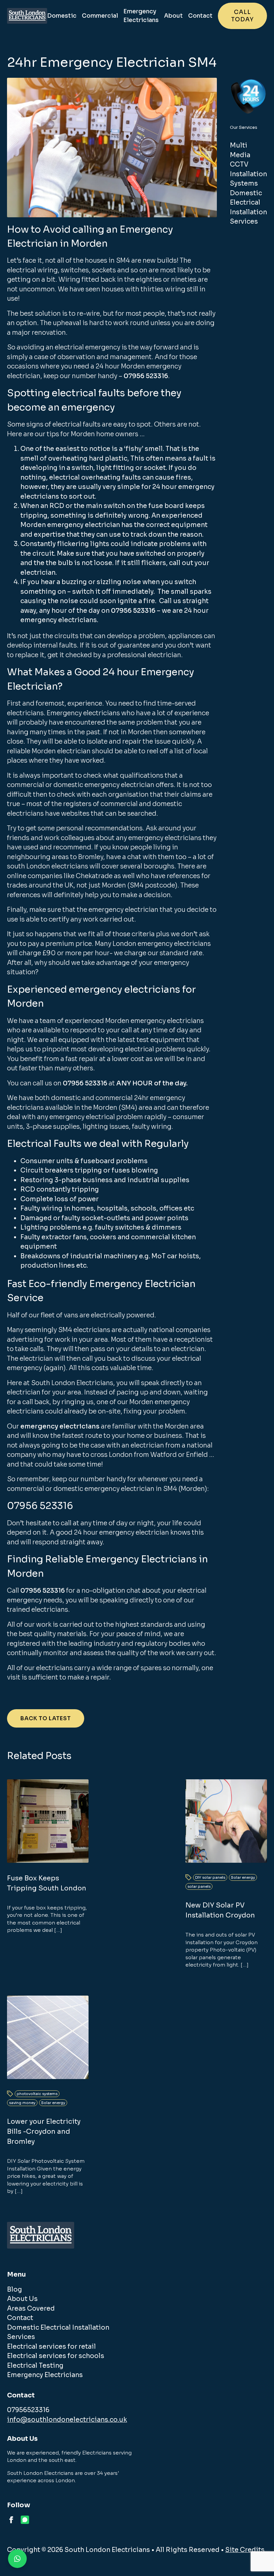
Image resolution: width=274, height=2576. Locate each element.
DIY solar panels (210, 1877)
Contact (200, 16)
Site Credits (245, 2550)
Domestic (62, 16)
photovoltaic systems (37, 2094)
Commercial (100, 16)
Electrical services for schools (56, 2356)
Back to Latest (46, 1718)
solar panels (199, 1886)
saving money (22, 2103)
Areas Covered (31, 2309)
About (173, 16)
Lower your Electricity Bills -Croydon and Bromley (44, 2132)
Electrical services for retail (51, 2347)
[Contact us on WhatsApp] (17, 2559)
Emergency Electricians (141, 16)
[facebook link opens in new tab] (11, 2520)
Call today (242, 16)
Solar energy (243, 1877)
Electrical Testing (35, 2366)
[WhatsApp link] (25, 2520)
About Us (22, 2299)
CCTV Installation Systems (248, 174)
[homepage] (27, 16)
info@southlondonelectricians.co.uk (67, 2420)
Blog (15, 2290)
